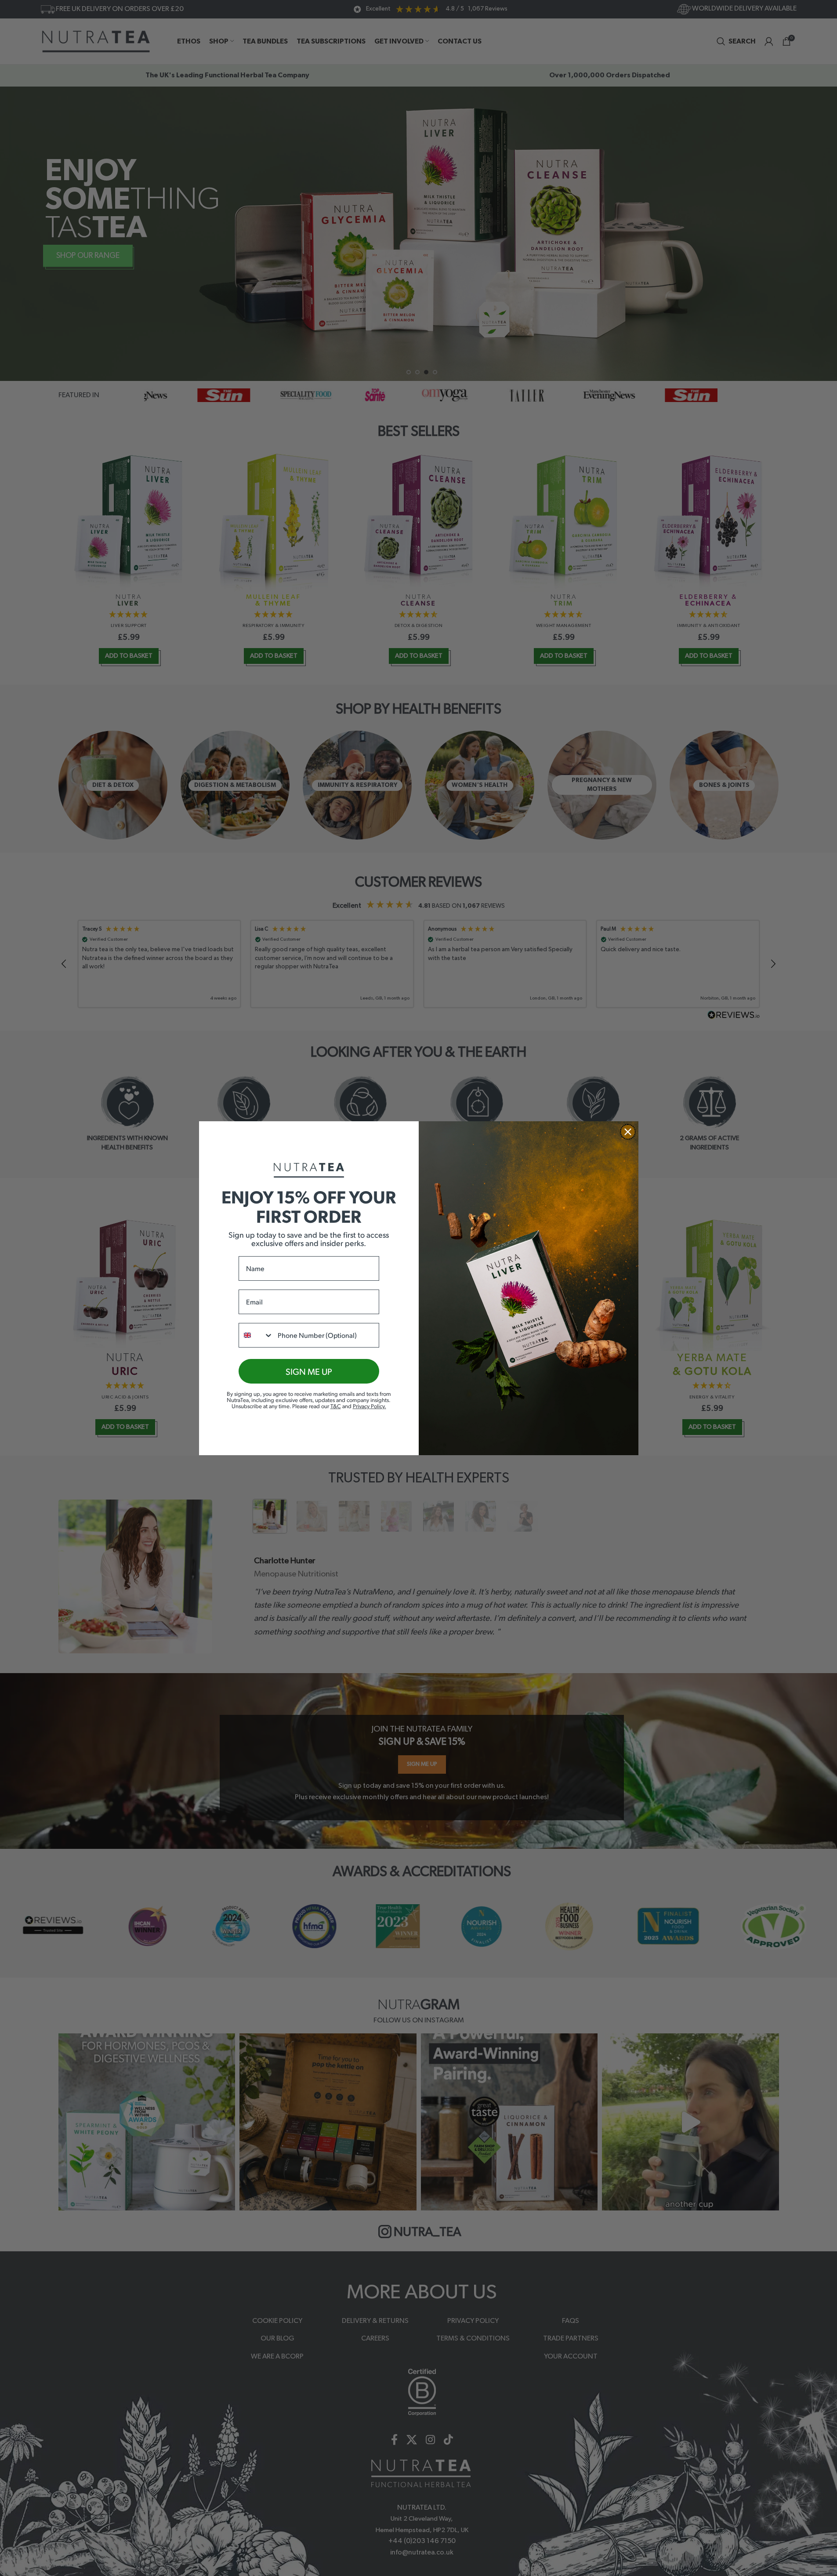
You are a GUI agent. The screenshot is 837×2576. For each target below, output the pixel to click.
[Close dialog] (628, 1132)
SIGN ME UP (309, 1371)
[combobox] (256, 1335)
